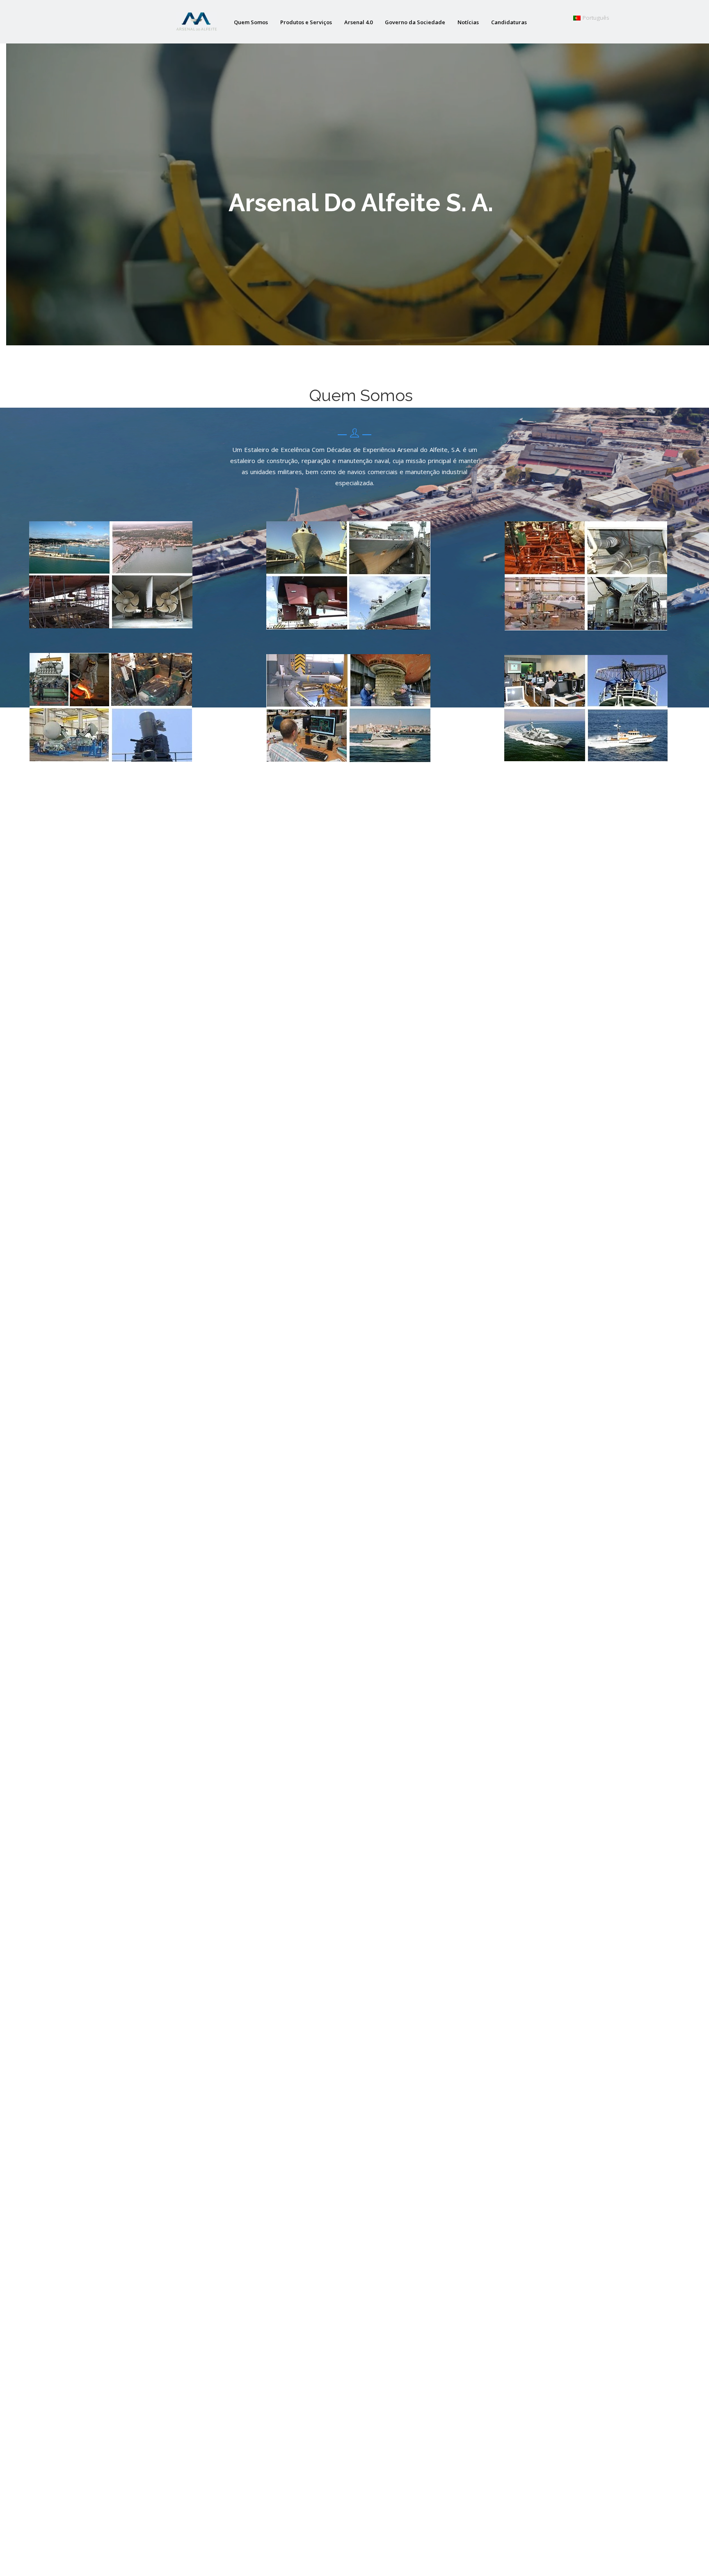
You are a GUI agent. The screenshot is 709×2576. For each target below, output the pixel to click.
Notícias (468, 22)
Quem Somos (251, 22)
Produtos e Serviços (306, 22)
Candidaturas (509, 22)
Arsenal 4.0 (358, 22)
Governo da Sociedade (415, 22)
